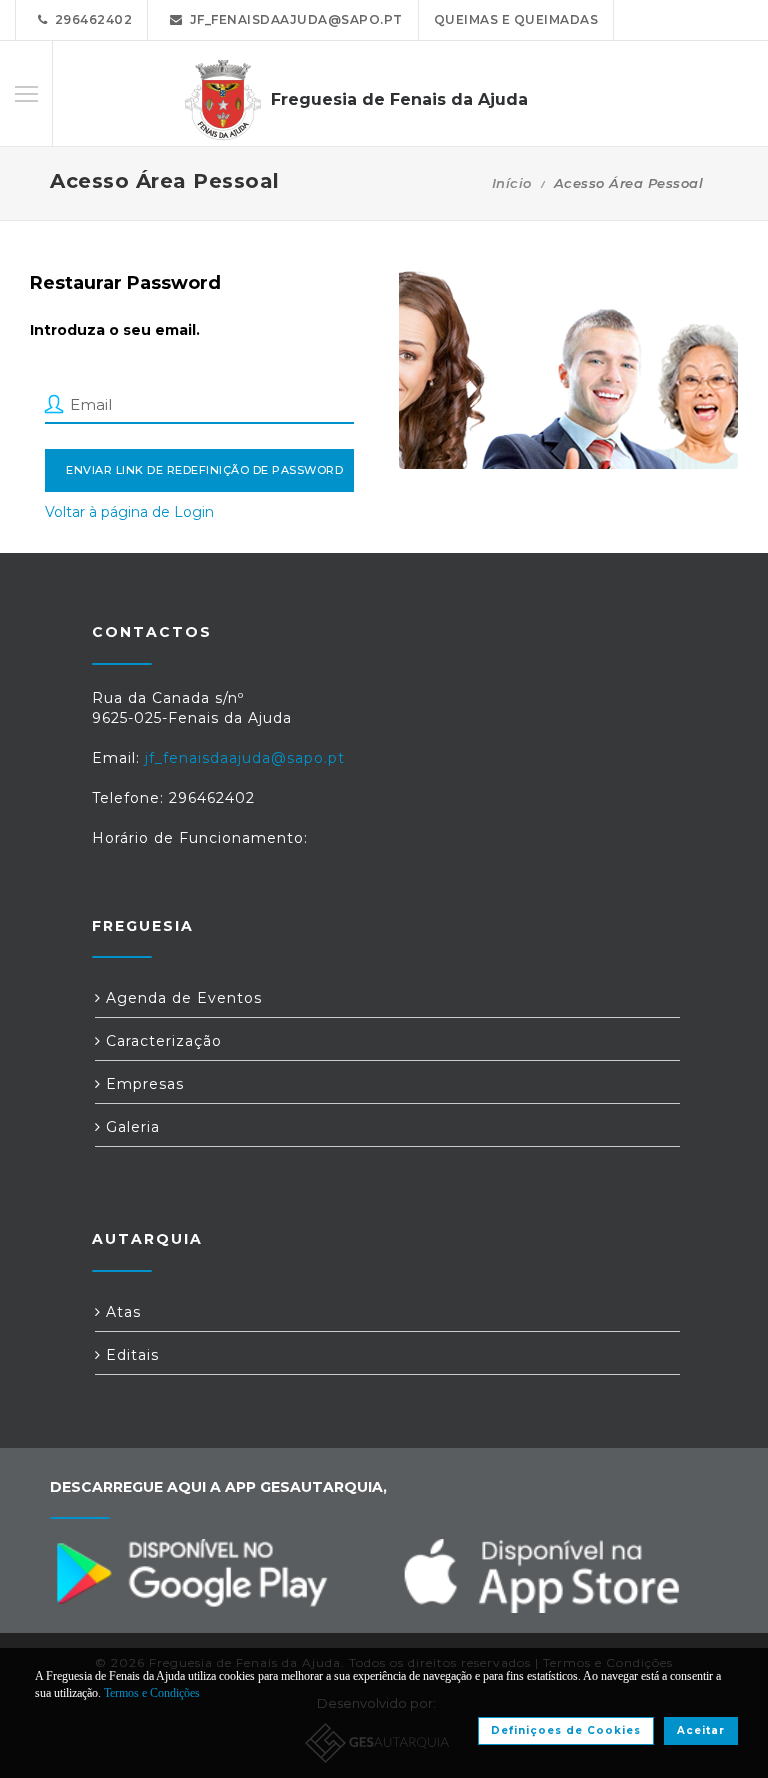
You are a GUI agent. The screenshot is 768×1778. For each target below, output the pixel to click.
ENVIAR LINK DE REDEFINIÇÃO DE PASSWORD (204, 470)
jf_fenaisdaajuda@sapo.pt (293, 19)
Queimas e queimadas (516, 19)
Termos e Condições (152, 1693)
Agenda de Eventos (181, 998)
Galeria (130, 1127)
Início (512, 183)
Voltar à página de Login (129, 512)
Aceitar (701, 1730)
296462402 (90, 19)
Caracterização (161, 1041)
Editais (130, 1355)
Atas (121, 1312)
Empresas (142, 1084)
